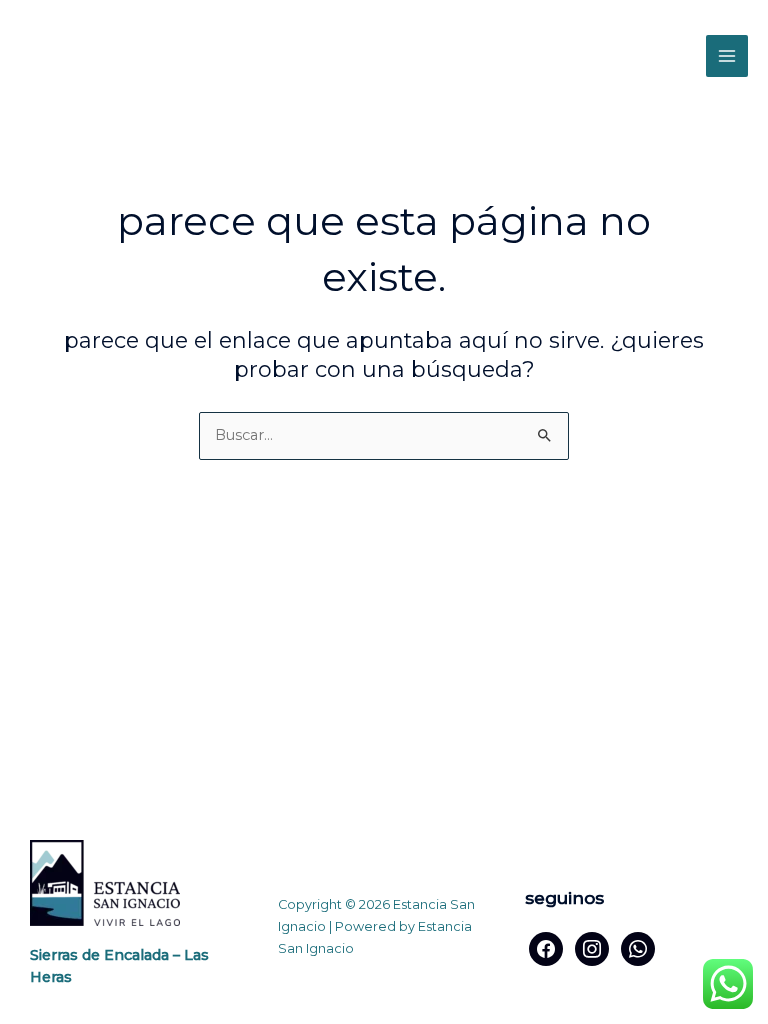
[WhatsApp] (638, 947)
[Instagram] (592, 947)
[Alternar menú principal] (727, 56)
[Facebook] (546, 947)
